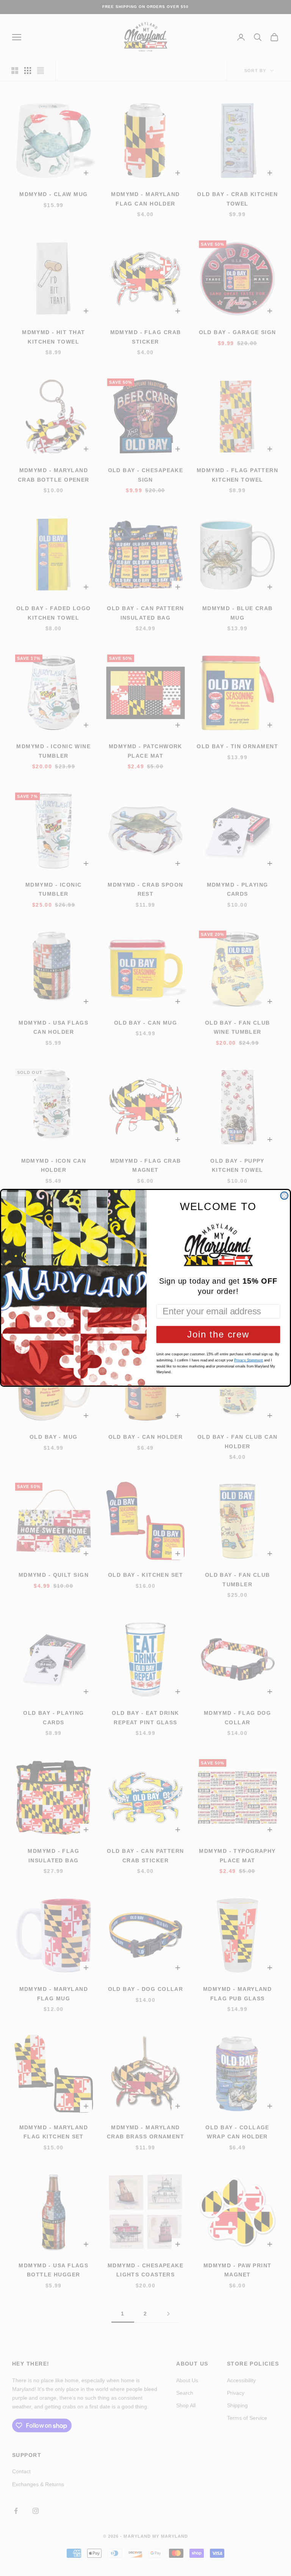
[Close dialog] (284, 1196)
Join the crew (218, 1335)
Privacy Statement (249, 1361)
